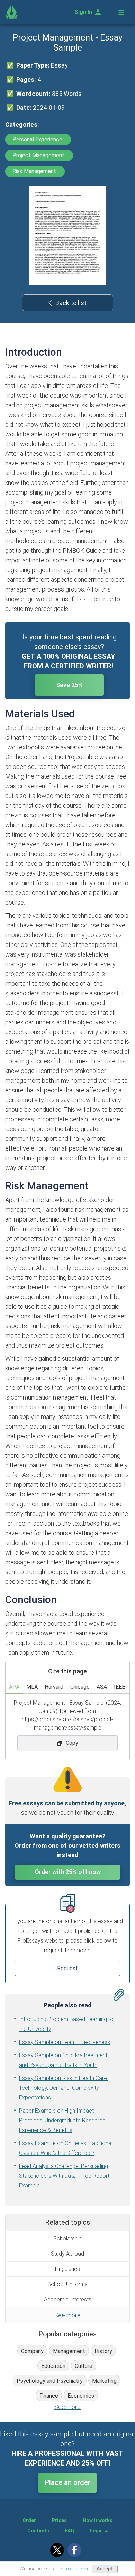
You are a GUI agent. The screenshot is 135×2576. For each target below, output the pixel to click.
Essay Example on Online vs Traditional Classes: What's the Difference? (66, 2148)
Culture (84, 2366)
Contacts (38, 2531)
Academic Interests (68, 2299)
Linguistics (67, 2269)
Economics (81, 2396)
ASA (102, 1687)
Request (67, 1968)
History (103, 2351)
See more (67, 2315)
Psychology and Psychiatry (50, 2381)
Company (32, 2351)
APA (14, 1687)
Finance (49, 2396)
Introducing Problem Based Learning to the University (66, 2024)
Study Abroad (67, 2254)
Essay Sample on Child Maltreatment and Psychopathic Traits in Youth (63, 2060)
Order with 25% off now (68, 1872)
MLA (32, 1687)
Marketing (104, 2381)
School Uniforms (67, 2284)
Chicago (80, 1687)
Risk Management (35, 171)
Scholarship (67, 2239)
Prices (59, 2520)
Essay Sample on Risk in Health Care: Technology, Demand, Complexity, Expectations (64, 2088)
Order (29, 2520)
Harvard (54, 1687)
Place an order (68, 2482)
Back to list (71, 303)
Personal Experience (38, 139)
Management (69, 2351)
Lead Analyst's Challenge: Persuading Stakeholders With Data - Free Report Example (64, 2176)
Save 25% (69, 685)
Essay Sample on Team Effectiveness (65, 2042)
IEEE (119, 1687)
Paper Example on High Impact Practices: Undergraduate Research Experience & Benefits (62, 2120)
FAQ (70, 2531)
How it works (98, 2520)
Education (53, 2366)
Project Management (39, 155)
